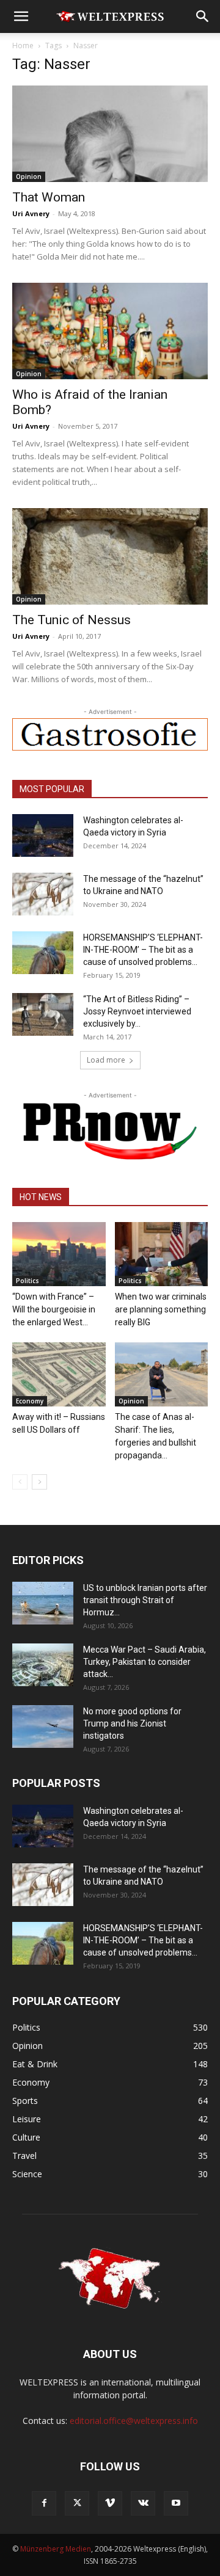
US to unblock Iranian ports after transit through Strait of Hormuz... (145, 1600)
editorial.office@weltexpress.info (134, 2421)
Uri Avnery (31, 213)
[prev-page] (20, 1482)
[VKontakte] (143, 2503)
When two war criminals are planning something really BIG (161, 1309)
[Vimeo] (110, 2503)
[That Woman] (110, 134)
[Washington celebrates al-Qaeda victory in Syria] (43, 835)
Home (23, 45)
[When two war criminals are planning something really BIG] (162, 1254)
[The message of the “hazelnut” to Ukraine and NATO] (43, 894)
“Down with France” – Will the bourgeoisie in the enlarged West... (54, 1309)
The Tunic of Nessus (71, 620)
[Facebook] (44, 2503)
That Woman (49, 197)
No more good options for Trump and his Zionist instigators (132, 1723)
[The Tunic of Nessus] (110, 556)
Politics (28, 1281)
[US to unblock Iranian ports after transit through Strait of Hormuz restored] (43, 1603)
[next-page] (39, 1482)
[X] (77, 2503)
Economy (30, 1401)
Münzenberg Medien (56, 2549)
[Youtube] (176, 2503)
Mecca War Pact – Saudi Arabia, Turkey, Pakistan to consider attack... (145, 1662)
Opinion (29, 176)
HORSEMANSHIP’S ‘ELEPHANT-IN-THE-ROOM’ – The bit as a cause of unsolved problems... (143, 950)
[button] (21, 16)
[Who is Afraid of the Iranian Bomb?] (110, 331)
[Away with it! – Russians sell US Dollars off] (59, 1374)
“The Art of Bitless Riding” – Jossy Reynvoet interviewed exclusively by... (137, 1011)
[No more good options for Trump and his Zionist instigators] (43, 1726)
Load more (106, 1060)
